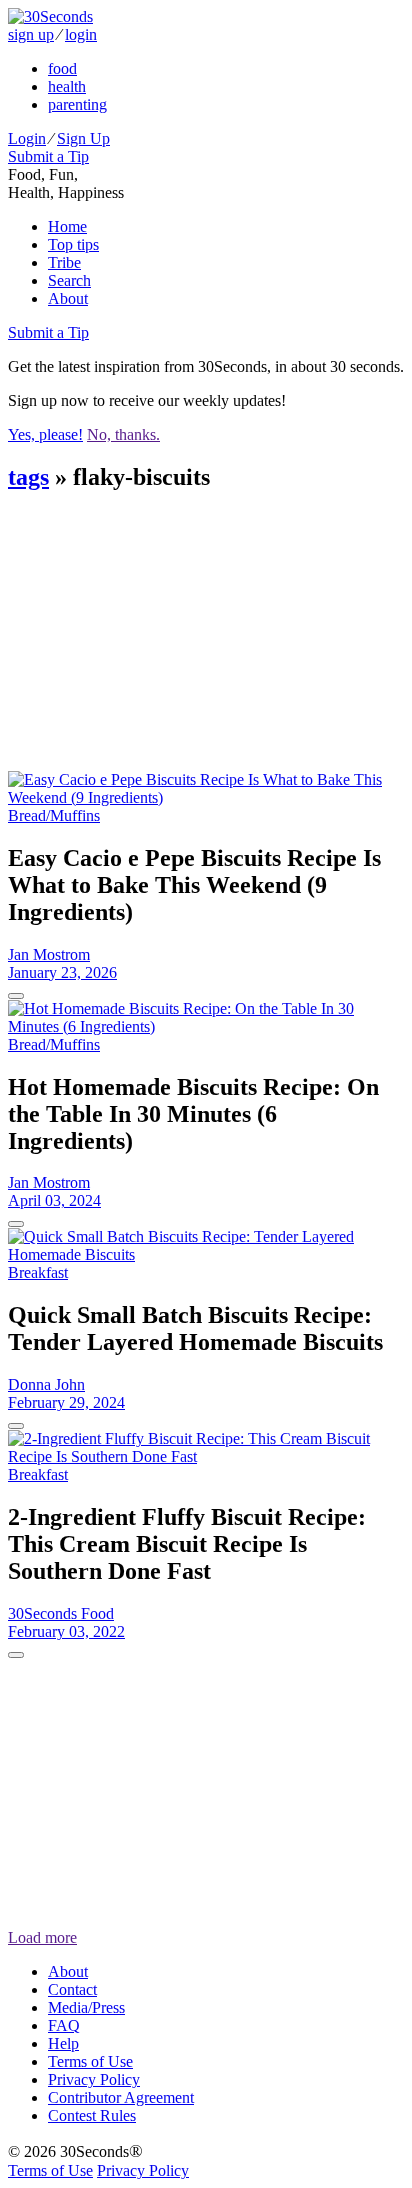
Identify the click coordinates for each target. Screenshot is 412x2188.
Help (63, 2043)
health (67, 86)
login (81, 34)
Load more (42, 1937)
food (62, 68)
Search (69, 280)
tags (28, 477)
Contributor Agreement (121, 2097)
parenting (77, 104)
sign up (31, 34)
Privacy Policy (94, 2079)
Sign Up (83, 138)
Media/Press (86, 2007)
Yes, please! (45, 434)
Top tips (73, 244)
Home (67, 226)
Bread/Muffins (54, 815)
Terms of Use (90, 2061)
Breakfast (38, 1272)
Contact (72, 1989)
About (68, 298)
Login (27, 138)
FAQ (64, 2025)
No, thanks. (123, 434)
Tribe (64, 262)
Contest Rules (92, 2115)
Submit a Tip (48, 156)
